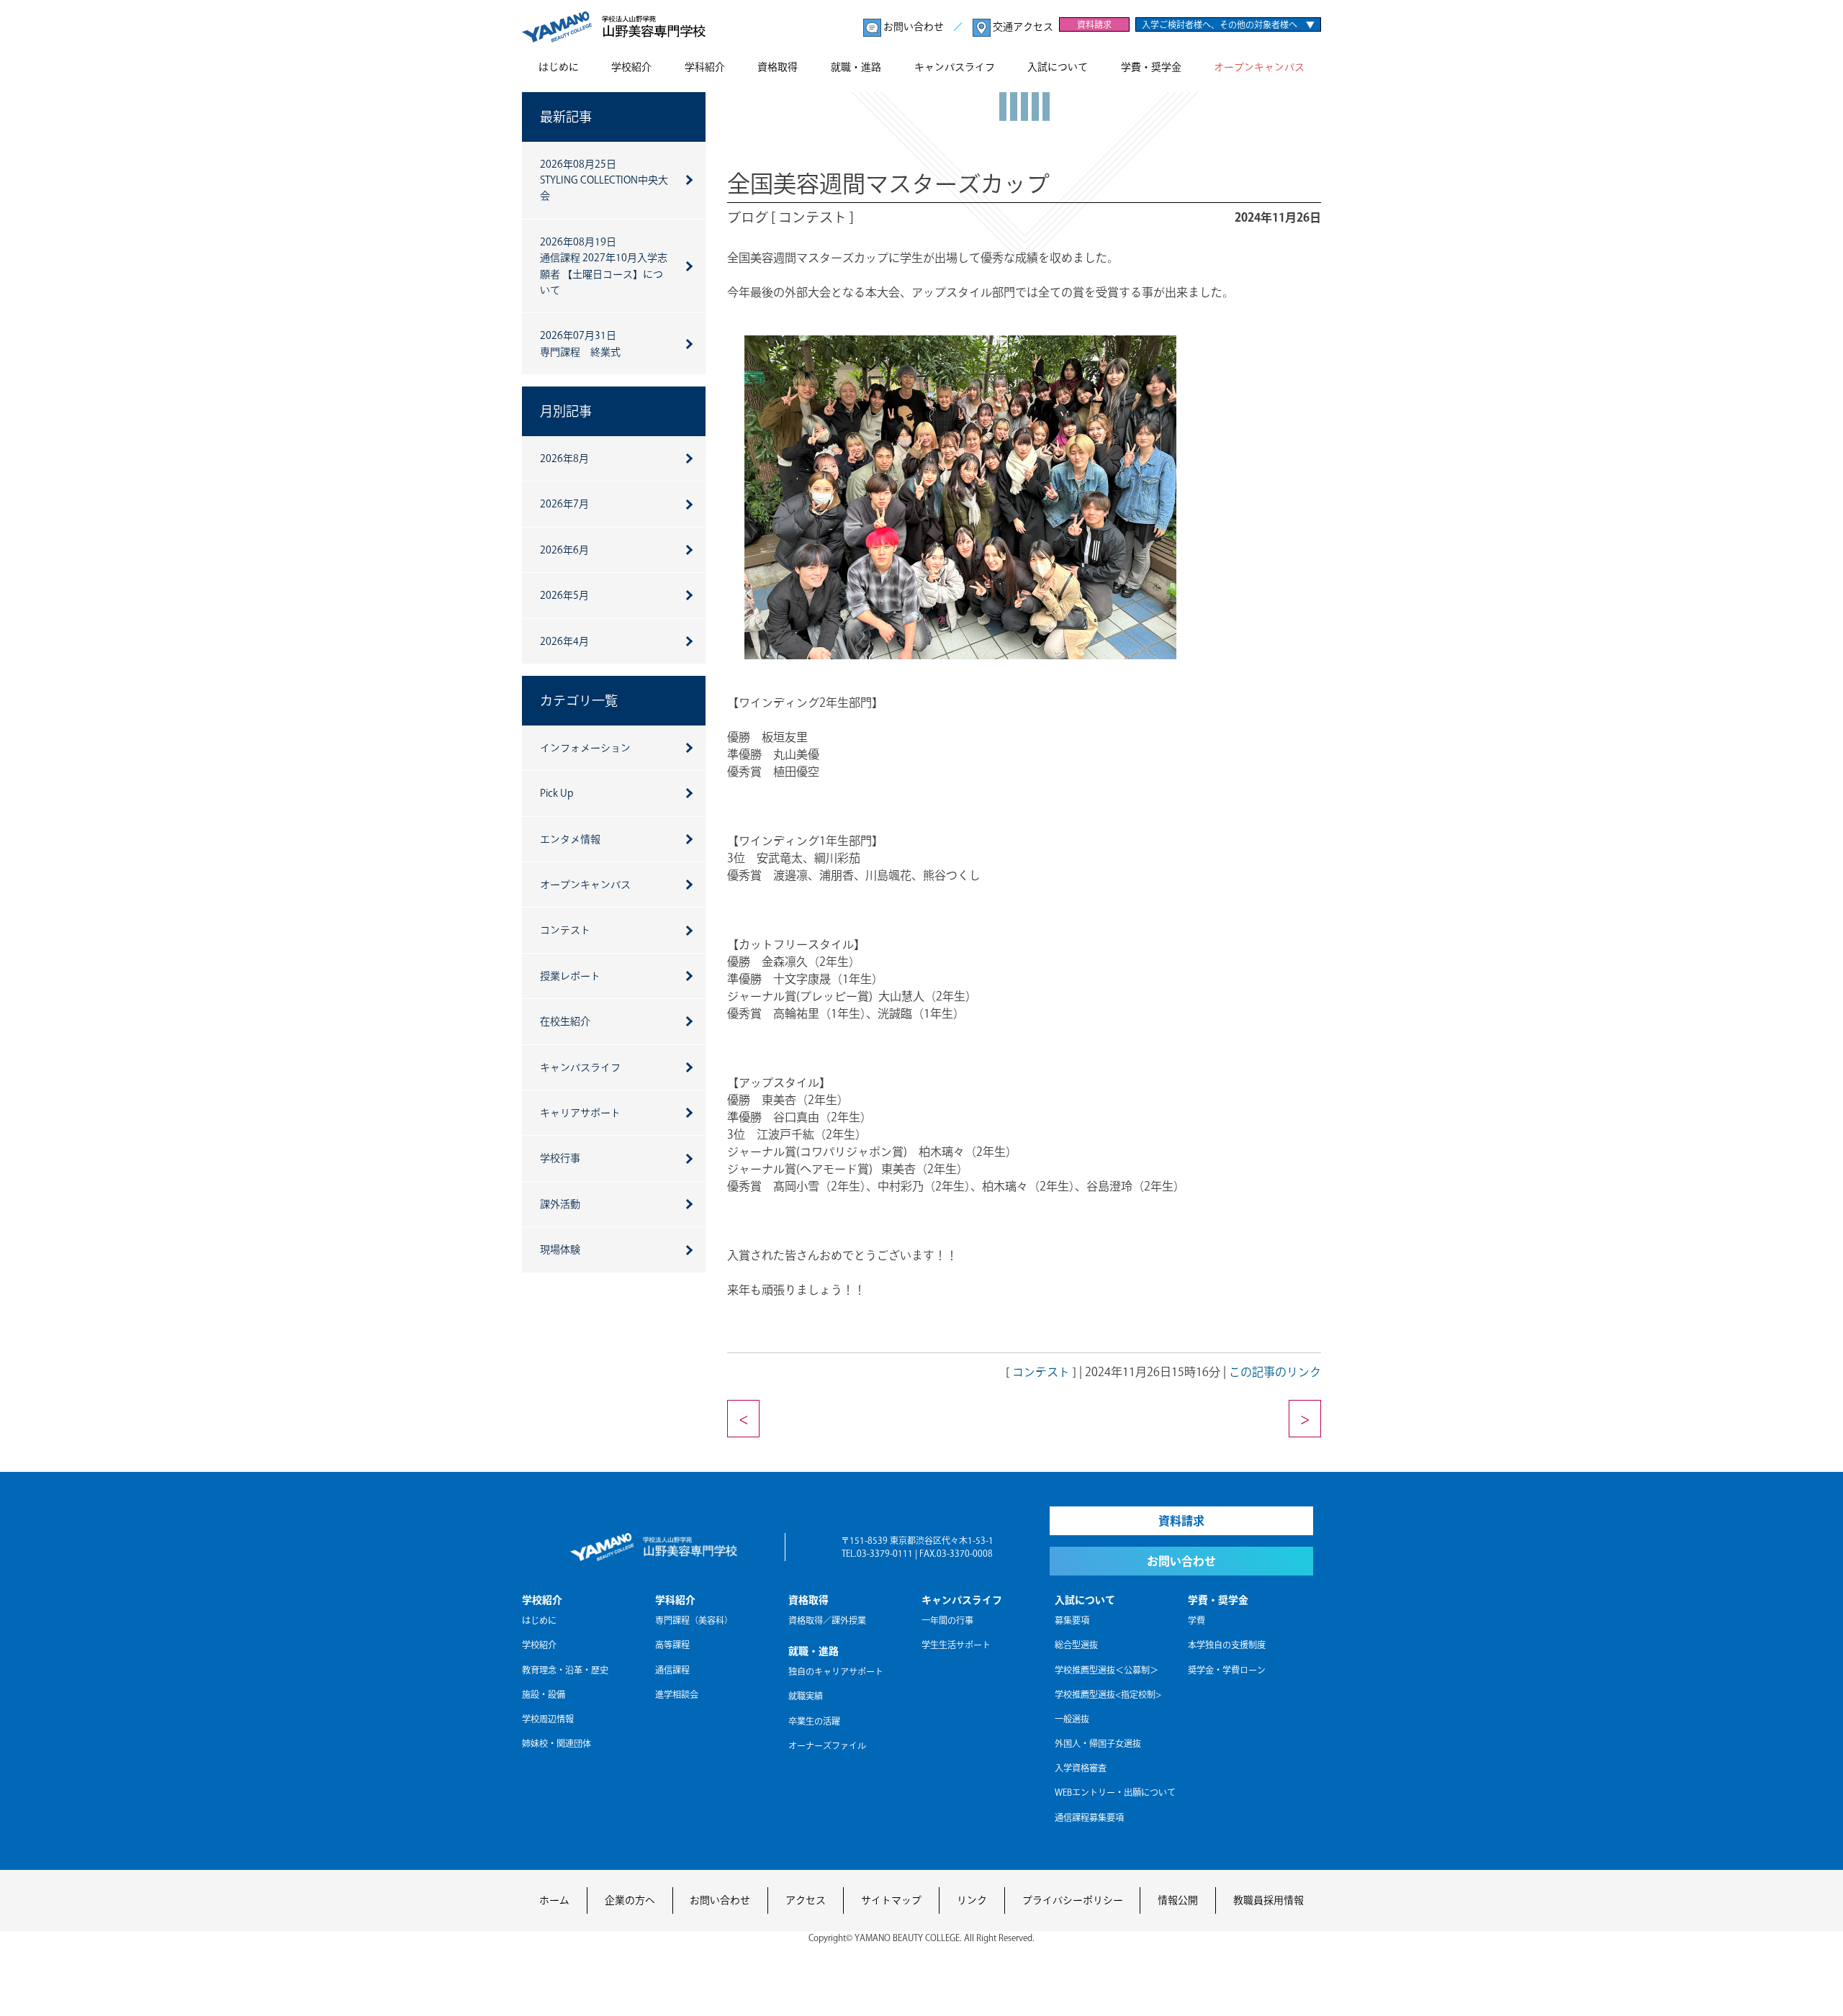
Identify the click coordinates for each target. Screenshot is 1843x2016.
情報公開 (1178, 1900)
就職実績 (806, 1696)
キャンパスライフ (955, 67)
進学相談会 (677, 1694)
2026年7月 (564, 504)
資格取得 (778, 67)
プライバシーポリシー (1073, 1900)
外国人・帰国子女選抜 (1098, 1743)
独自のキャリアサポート (836, 1671)
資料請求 (1094, 24)
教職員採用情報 (1269, 1900)
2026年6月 (564, 550)
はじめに (559, 67)
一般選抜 (1072, 1719)
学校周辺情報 (548, 1719)
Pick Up (557, 793)
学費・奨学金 (1151, 67)
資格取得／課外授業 (827, 1620)
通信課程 (672, 1670)
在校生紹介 (565, 1021)
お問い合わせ (914, 27)
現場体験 (560, 1249)
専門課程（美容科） (694, 1620)
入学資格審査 (1081, 1768)
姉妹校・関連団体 (556, 1743)
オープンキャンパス (1259, 67)
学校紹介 (631, 67)
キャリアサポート (580, 1113)
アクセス (806, 1900)
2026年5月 (564, 595)
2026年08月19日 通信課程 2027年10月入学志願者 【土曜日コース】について (604, 266)
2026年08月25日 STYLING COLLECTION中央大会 (604, 180)
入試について (1058, 67)
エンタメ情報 (570, 839)
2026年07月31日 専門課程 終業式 (580, 343)
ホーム (554, 1900)
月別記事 (566, 411)
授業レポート (570, 976)
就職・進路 (856, 67)
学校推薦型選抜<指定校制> (1108, 1694)
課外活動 (560, 1204)
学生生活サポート (956, 1645)
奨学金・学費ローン (1227, 1670)
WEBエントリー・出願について (1115, 1792)
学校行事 (560, 1158)
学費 (1197, 1620)
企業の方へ (630, 1900)
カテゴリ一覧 (579, 700)
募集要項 (1072, 1620)
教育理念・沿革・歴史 (565, 1670)
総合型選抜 (1076, 1645)
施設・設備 (544, 1694)
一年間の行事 (947, 1620)
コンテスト (1041, 1372)
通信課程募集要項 (1089, 1817)
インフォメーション (585, 748)
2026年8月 (564, 458)
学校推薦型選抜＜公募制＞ (1107, 1670)
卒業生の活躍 (814, 1721)
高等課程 (672, 1645)
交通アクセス (1022, 27)
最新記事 (566, 117)
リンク (972, 1900)
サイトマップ (891, 1900)
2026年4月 (564, 641)
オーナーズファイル (827, 1745)
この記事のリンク (1275, 1372)
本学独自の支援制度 (1227, 1645)
